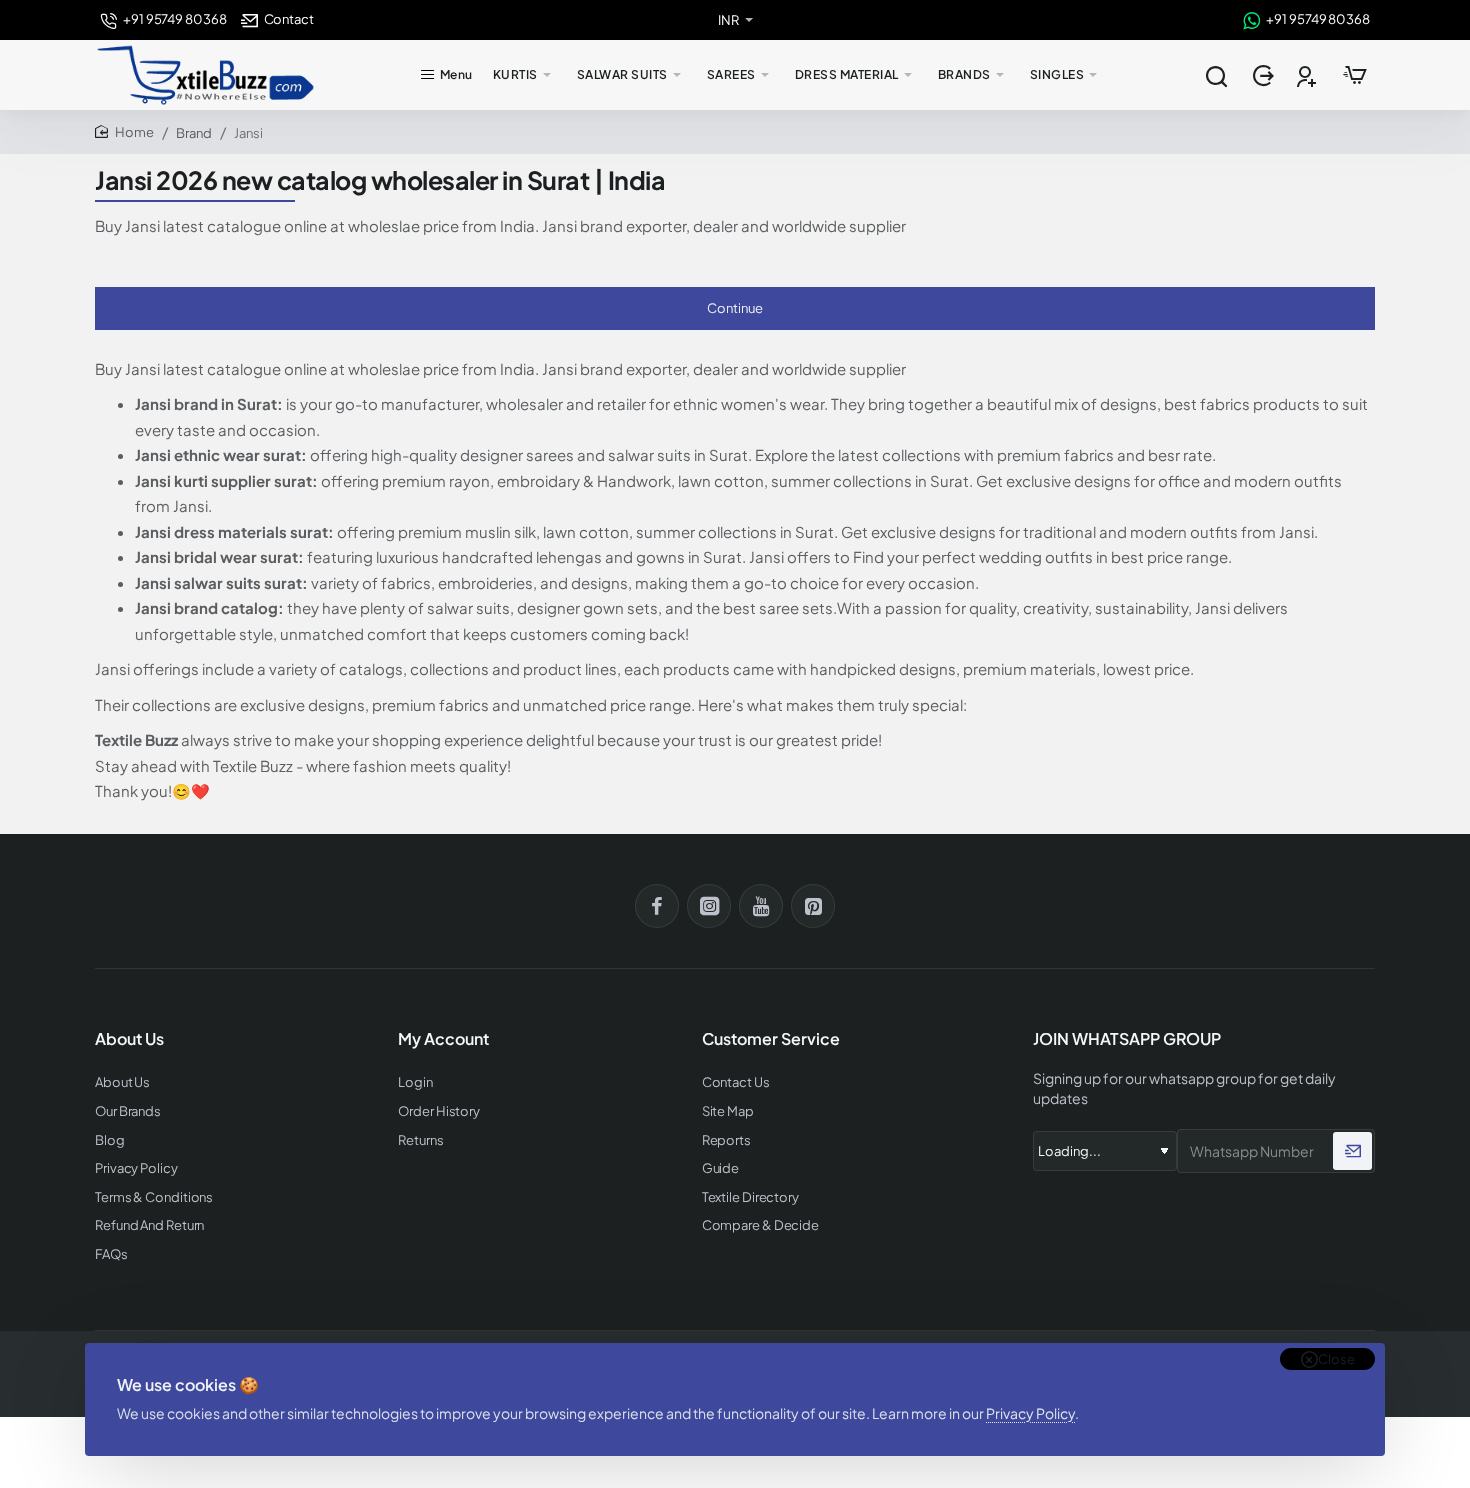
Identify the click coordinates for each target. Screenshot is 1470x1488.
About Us (122, 1082)
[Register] (1308, 75)
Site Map (728, 1111)
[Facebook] (657, 906)
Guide (721, 1168)
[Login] (1265, 75)
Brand (194, 133)
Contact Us (736, 1082)
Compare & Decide (760, 1225)
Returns (420, 1140)
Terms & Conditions (154, 1197)
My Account (443, 1039)
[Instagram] (709, 906)
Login (415, 1082)
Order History (439, 1111)
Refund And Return (149, 1225)
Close (1336, 1359)
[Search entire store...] (1216, 75)
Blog (110, 1140)
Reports (726, 1140)
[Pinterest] (813, 906)
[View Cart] (1355, 75)
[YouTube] (761, 906)
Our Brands (128, 1111)
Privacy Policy (1030, 1413)
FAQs (111, 1254)
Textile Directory (750, 1197)
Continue (735, 308)
